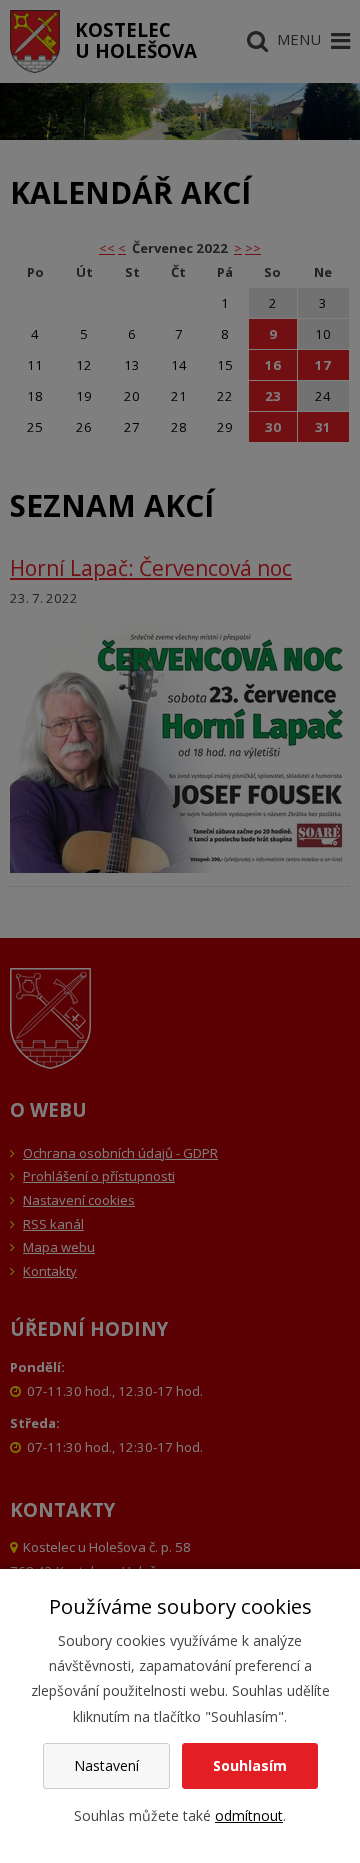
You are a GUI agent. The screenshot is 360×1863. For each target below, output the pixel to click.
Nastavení (106, 1765)
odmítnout (249, 1815)
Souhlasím (250, 1765)
